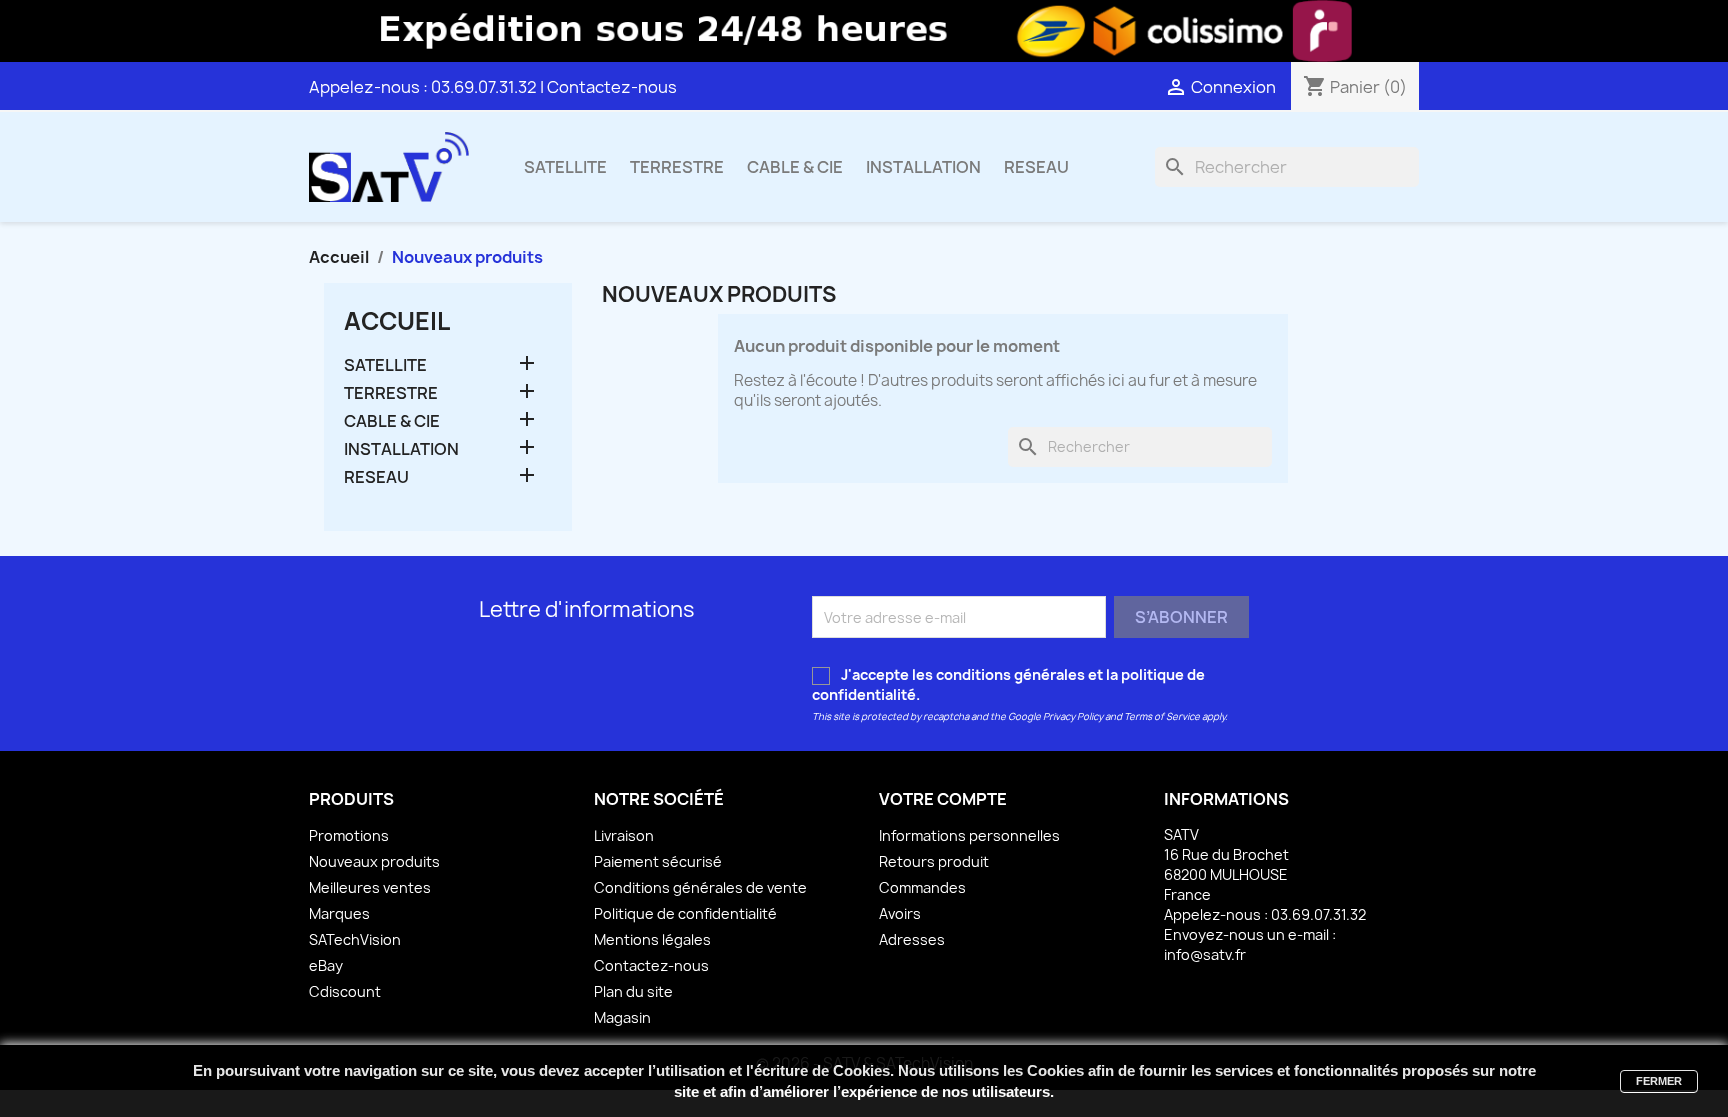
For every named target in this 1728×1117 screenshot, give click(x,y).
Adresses (912, 939)
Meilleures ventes (370, 887)
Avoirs (900, 913)
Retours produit (934, 861)
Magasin (622, 1017)
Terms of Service (1162, 716)
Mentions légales (652, 939)
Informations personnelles (969, 835)
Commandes (922, 887)
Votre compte (943, 799)
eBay (326, 965)
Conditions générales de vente (700, 887)
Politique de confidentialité (685, 913)
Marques (339, 913)
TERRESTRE (677, 167)
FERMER (1659, 1081)
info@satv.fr (1205, 954)
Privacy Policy (1073, 716)
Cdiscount (345, 991)
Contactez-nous (612, 87)
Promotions (349, 835)
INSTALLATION (923, 167)
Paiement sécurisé (658, 861)
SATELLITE (565, 167)
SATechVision (355, 939)
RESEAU (1036, 167)
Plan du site (633, 991)
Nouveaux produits (374, 861)
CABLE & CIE (795, 167)
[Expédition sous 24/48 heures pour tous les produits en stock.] (864, 31)
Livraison (624, 835)
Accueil (397, 321)
